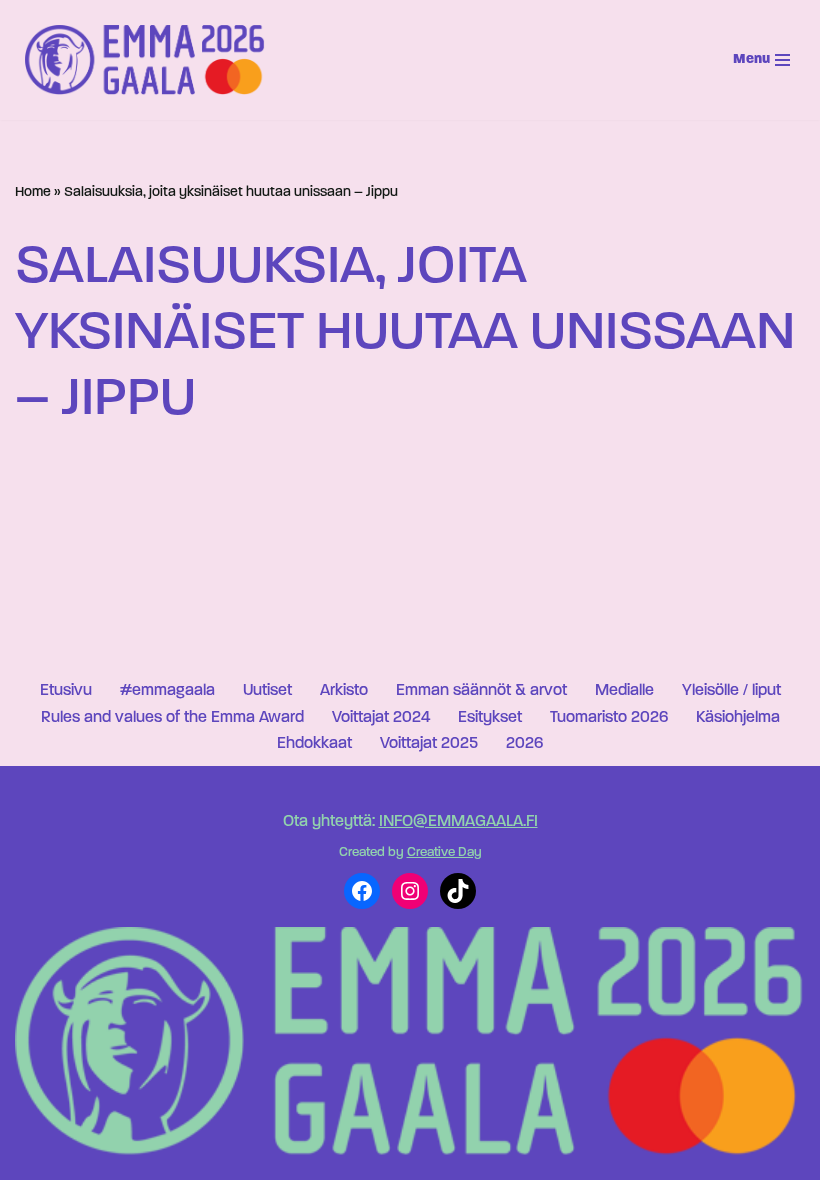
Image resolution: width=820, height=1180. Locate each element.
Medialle (624, 691)
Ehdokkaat (314, 744)
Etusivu (66, 691)
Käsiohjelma (738, 718)
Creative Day (444, 852)
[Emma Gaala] (150, 59)
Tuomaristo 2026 (609, 718)
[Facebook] (362, 891)
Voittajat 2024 (381, 718)
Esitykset (490, 718)
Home (33, 192)
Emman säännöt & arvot (481, 691)
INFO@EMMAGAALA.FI (458, 822)
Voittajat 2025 (429, 744)
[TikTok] (458, 891)
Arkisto (344, 691)
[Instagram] (410, 891)
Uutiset (267, 691)
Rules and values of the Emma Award (172, 718)
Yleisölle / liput (731, 691)
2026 (524, 744)
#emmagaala (167, 691)
